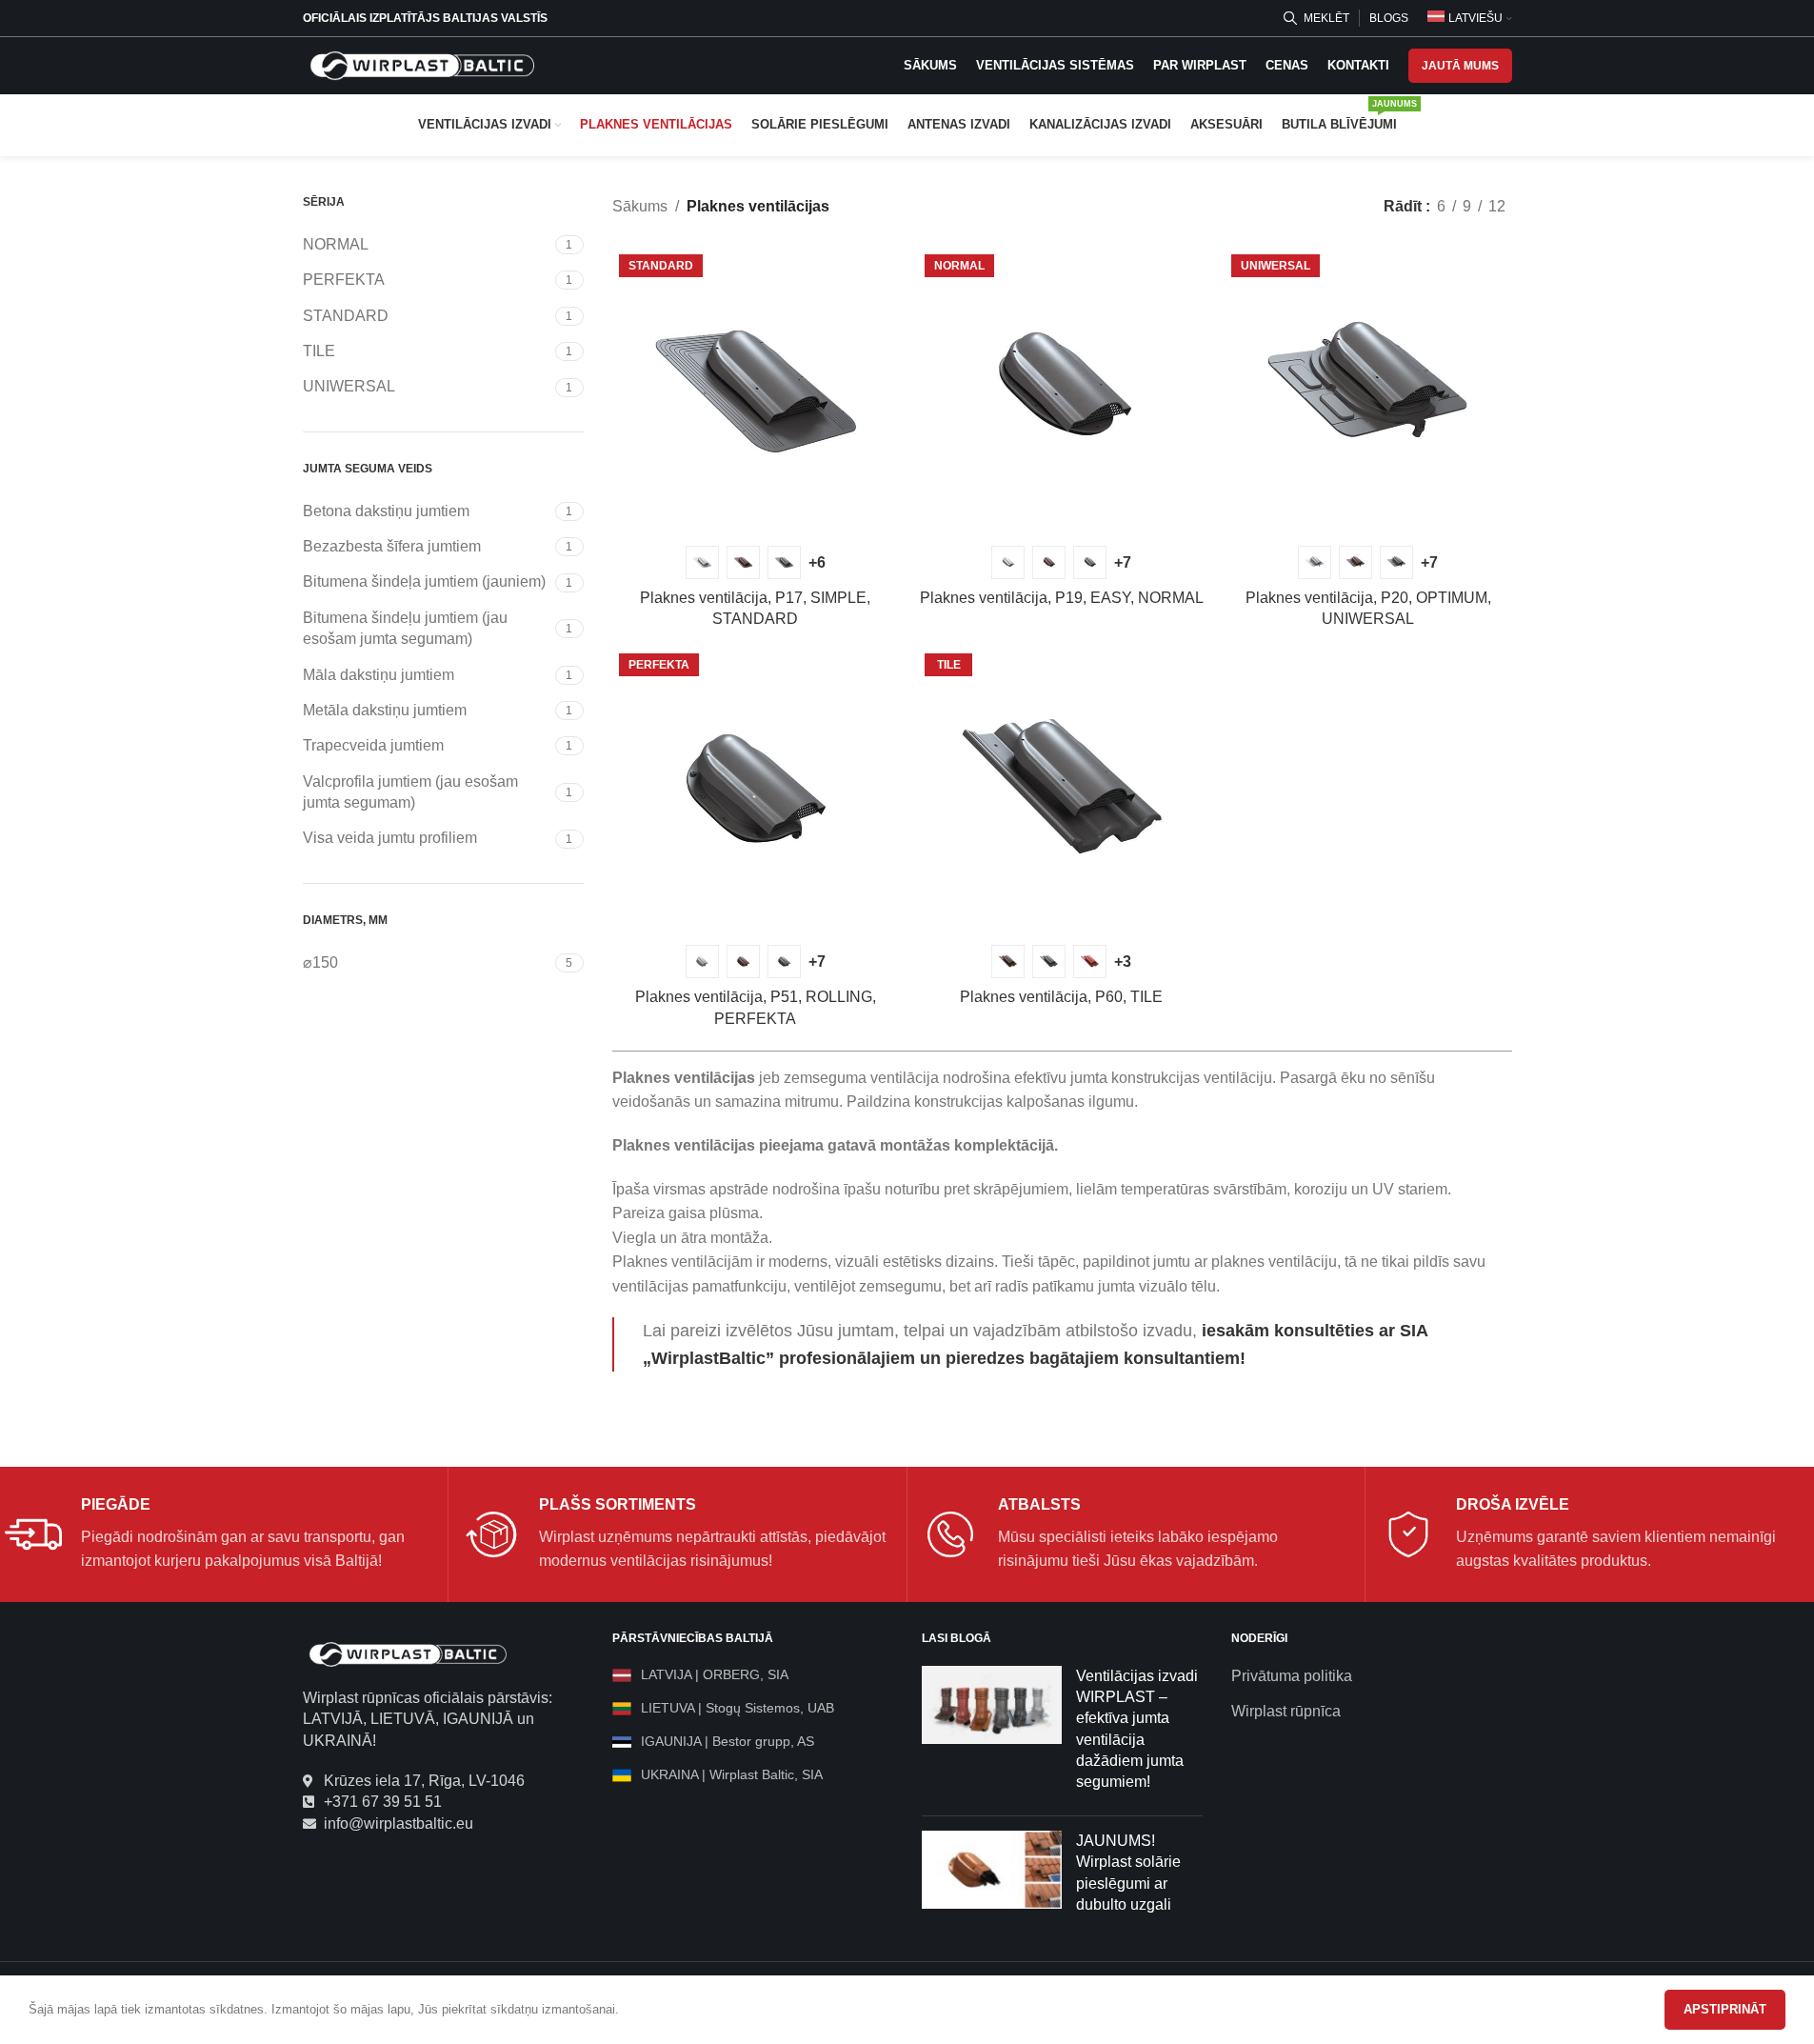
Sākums (640, 206)
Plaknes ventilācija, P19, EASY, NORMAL (1062, 598)
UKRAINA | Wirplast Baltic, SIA (732, 1774)
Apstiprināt (1725, 2009)
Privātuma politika (1292, 1676)
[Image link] (408, 1653)
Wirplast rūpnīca (1286, 1711)
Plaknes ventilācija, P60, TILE (1061, 997)
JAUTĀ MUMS (1460, 66)
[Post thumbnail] (992, 1733)
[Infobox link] (219, 1534)
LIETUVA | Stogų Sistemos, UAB (738, 1708)
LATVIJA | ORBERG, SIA (715, 1674)
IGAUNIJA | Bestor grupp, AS (728, 1741)
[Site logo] (422, 64)
